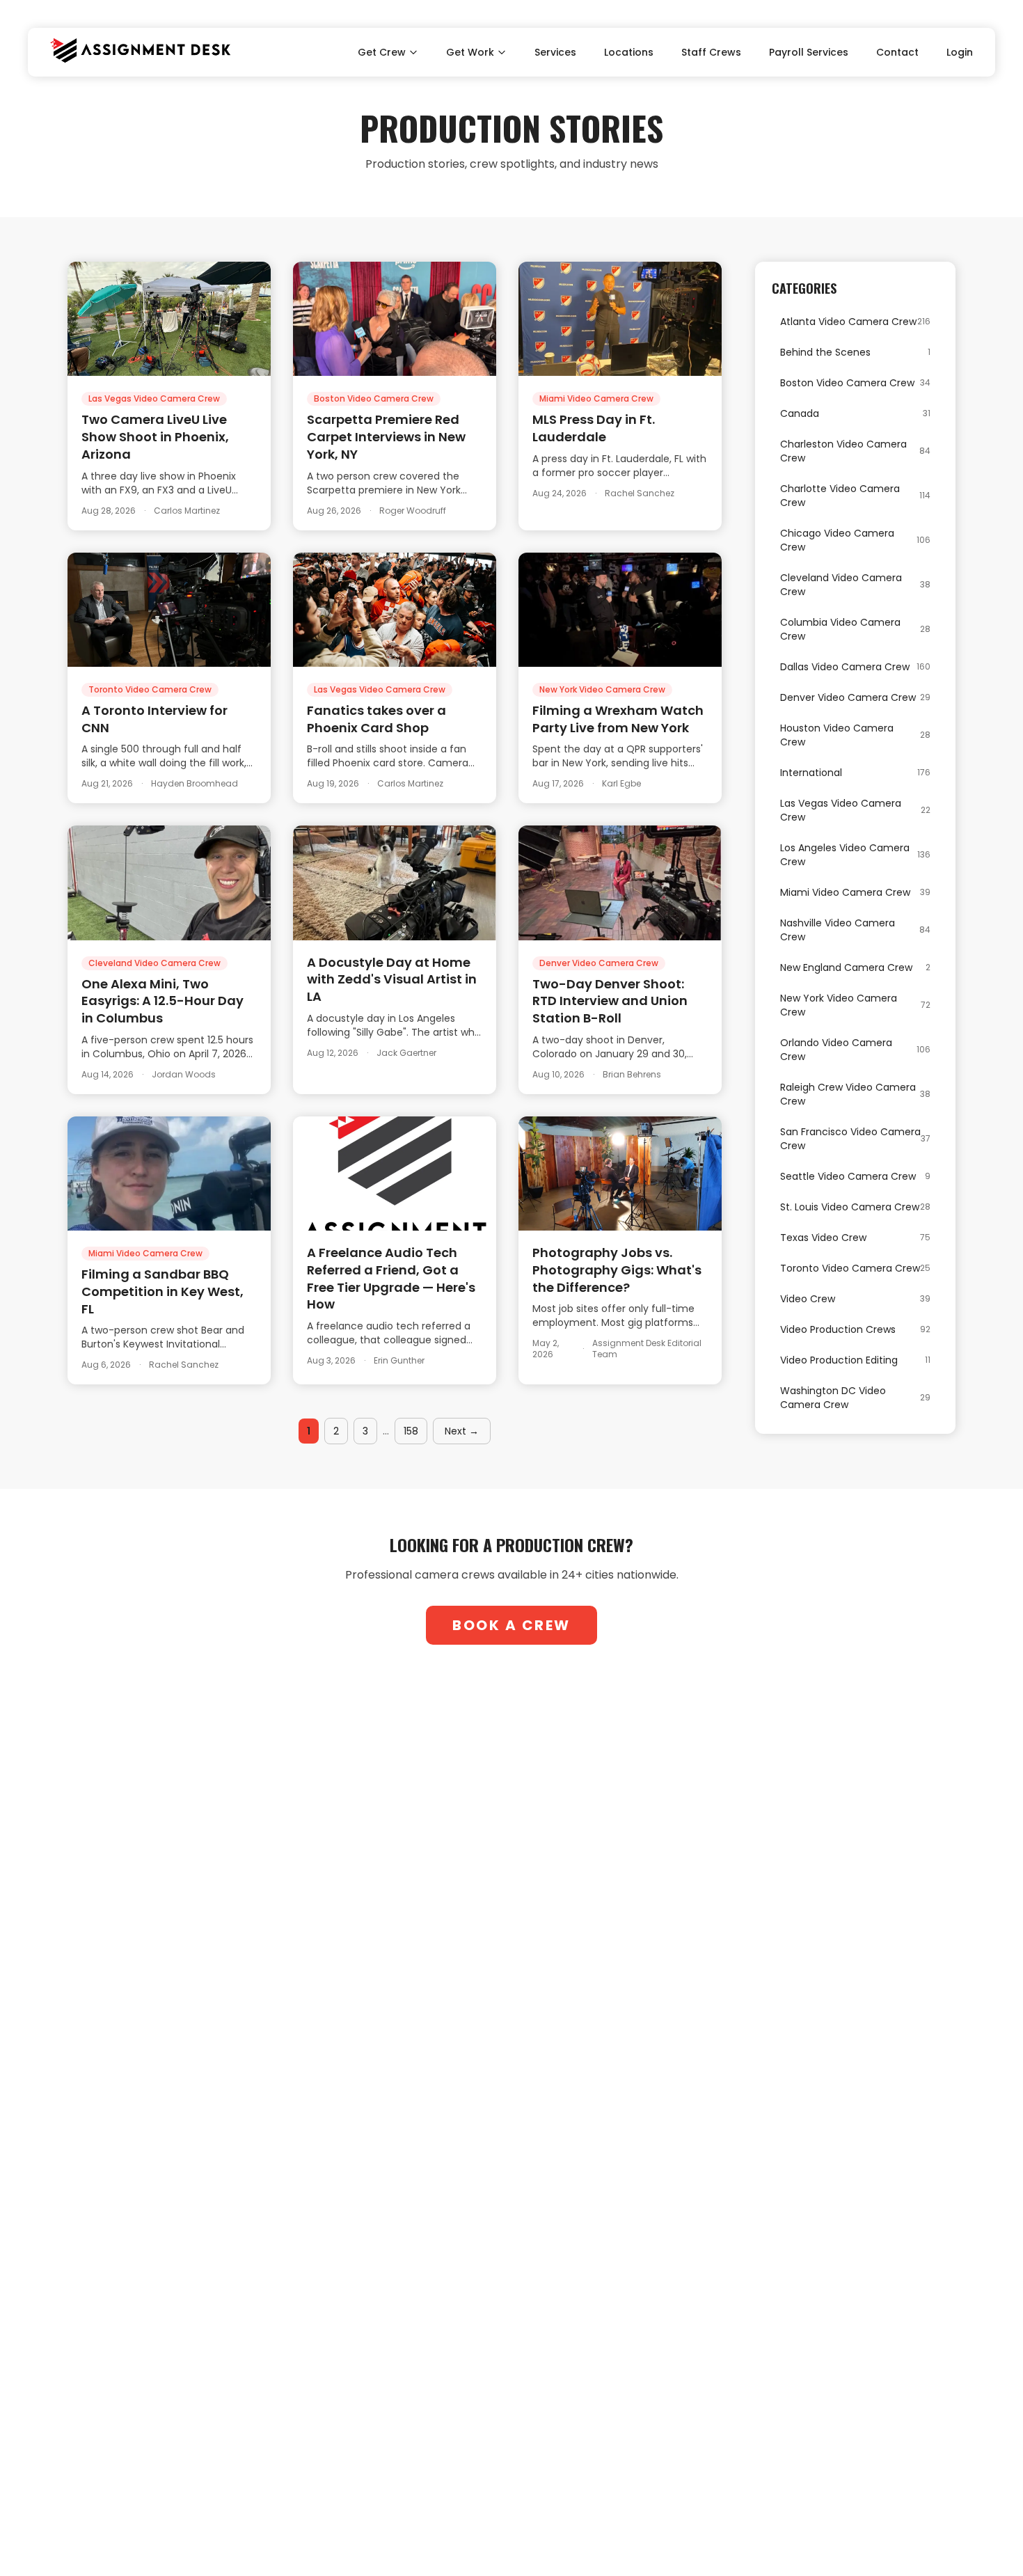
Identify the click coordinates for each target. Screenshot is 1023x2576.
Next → (462, 1431)
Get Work (470, 52)
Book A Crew (511, 1625)
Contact (897, 52)
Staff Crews (711, 52)
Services (555, 52)
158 (411, 1431)
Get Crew (382, 52)
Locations (629, 52)
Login (960, 52)
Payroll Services (809, 52)
